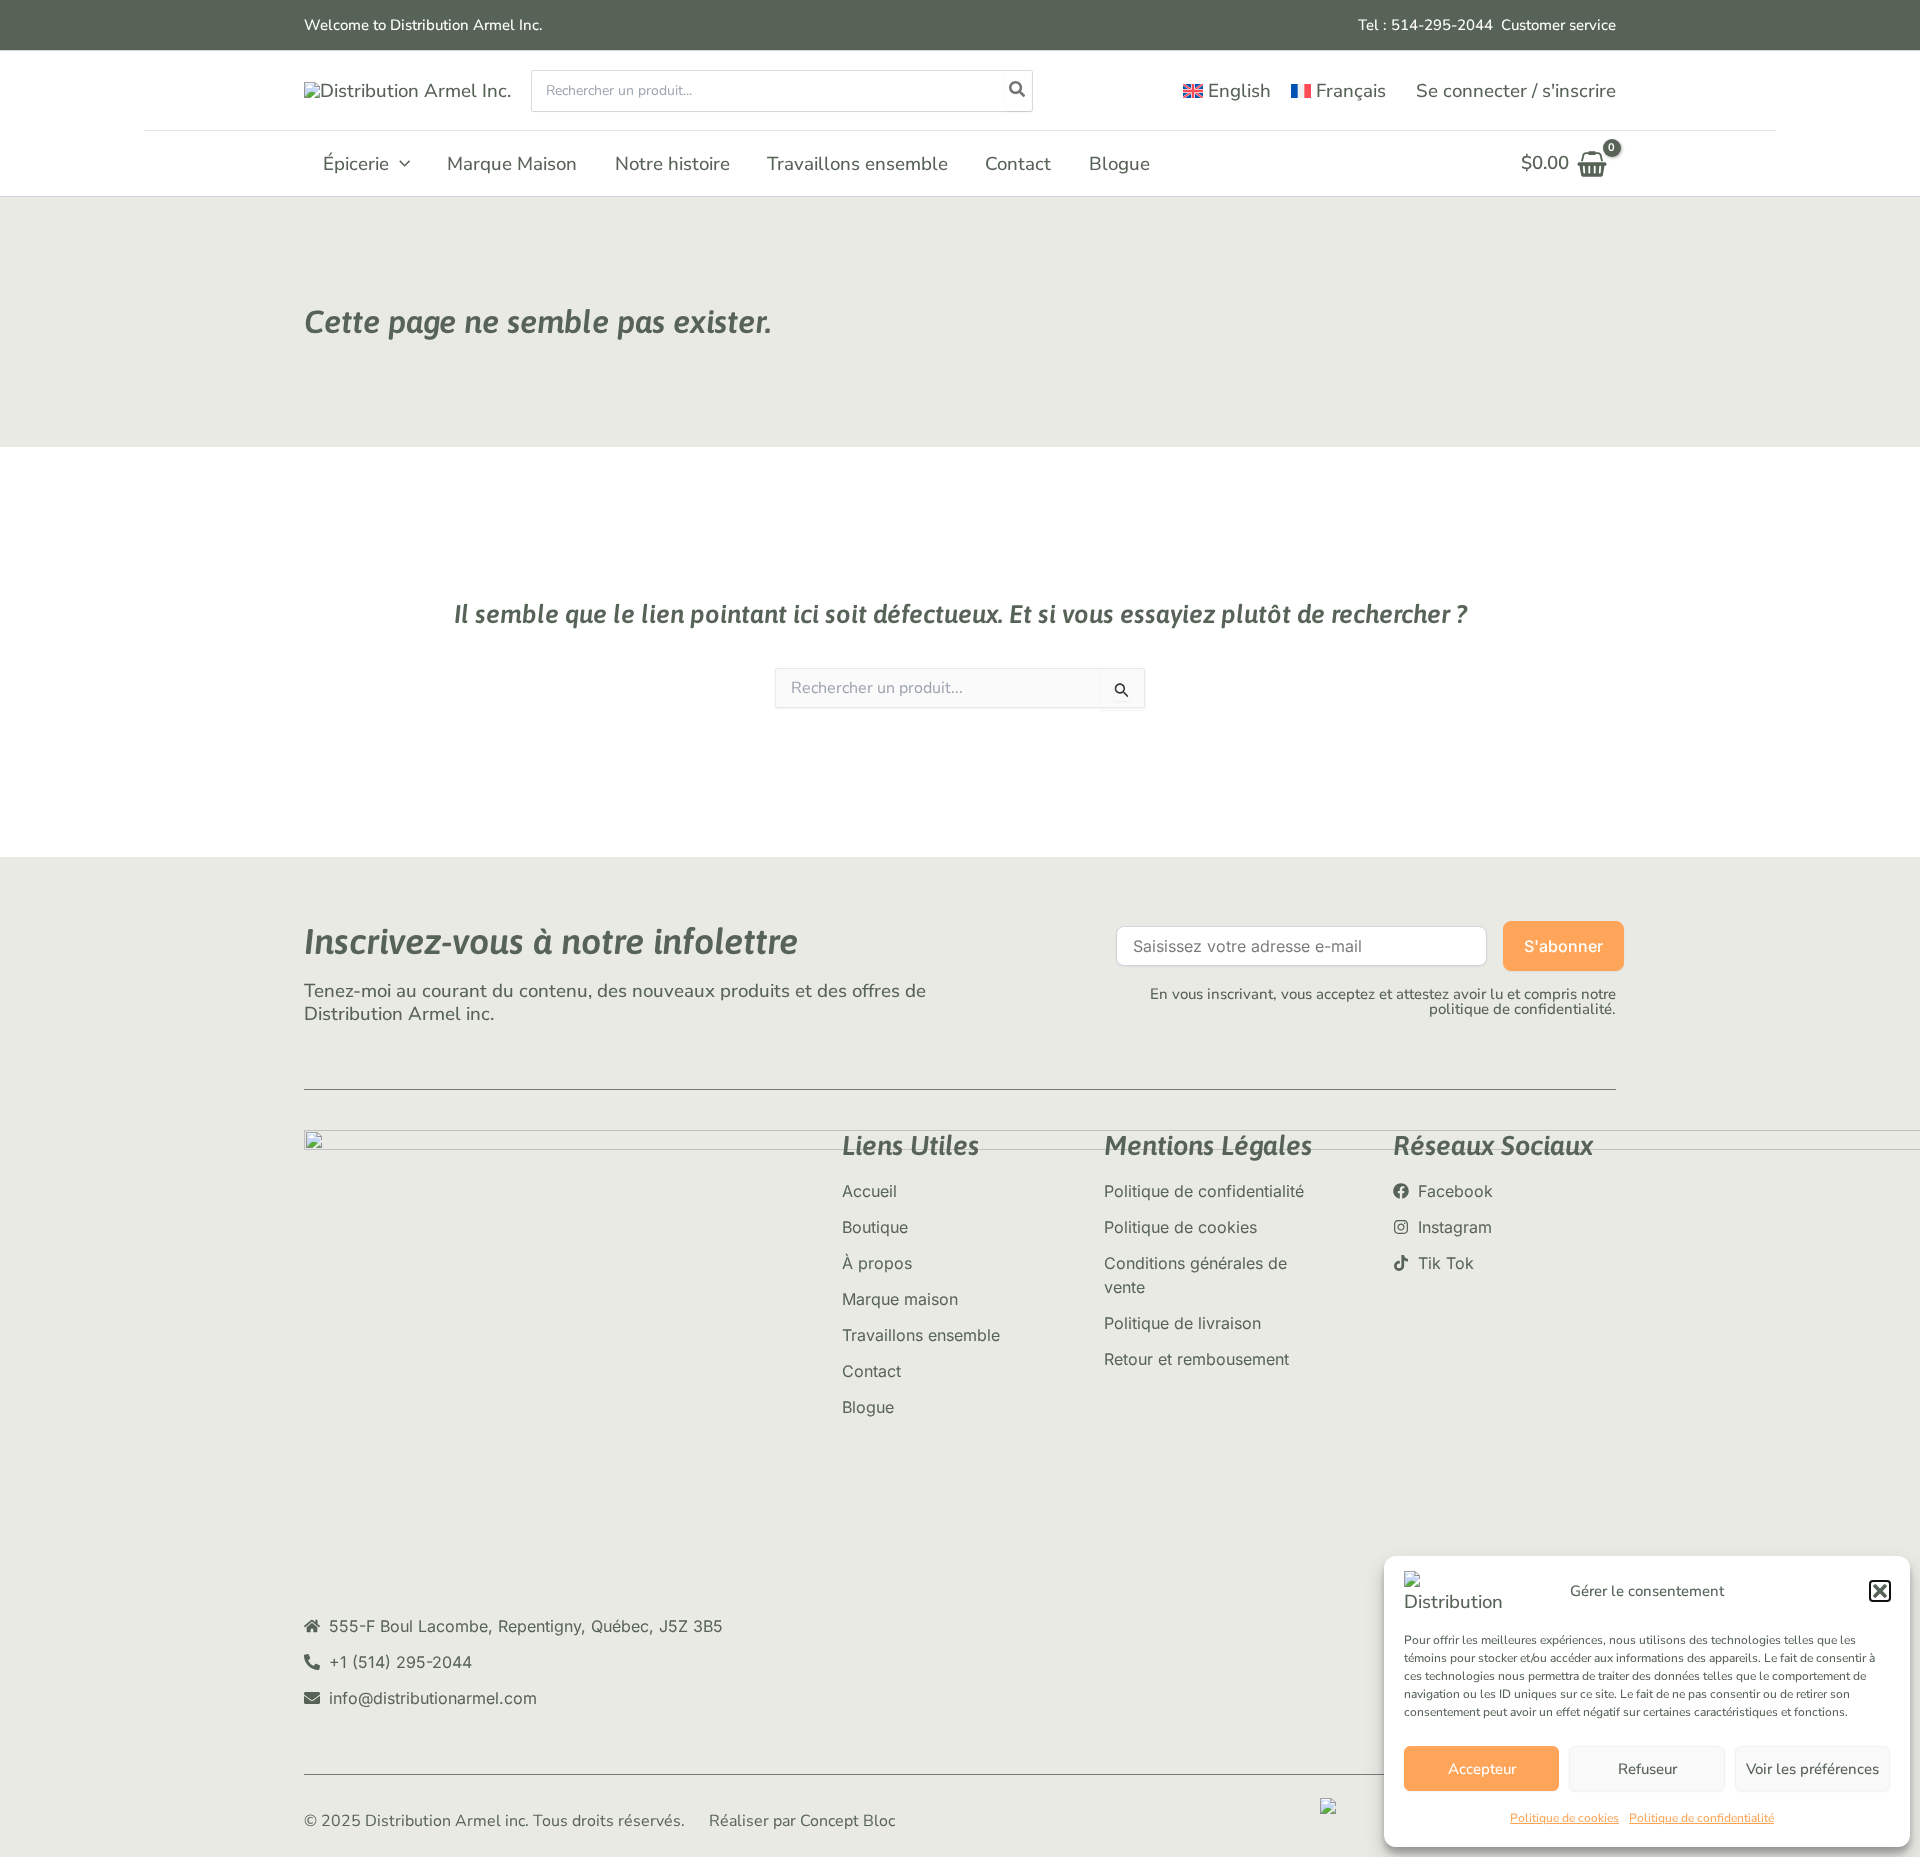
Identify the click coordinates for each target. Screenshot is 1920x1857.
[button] (1880, 1591)
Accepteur (1482, 1769)
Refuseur (1647, 1769)
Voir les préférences (1812, 1769)
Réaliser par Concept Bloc (802, 1821)
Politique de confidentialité (1701, 1818)
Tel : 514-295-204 (1421, 25)
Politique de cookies (1564, 1818)
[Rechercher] (1018, 91)
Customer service (1558, 25)
